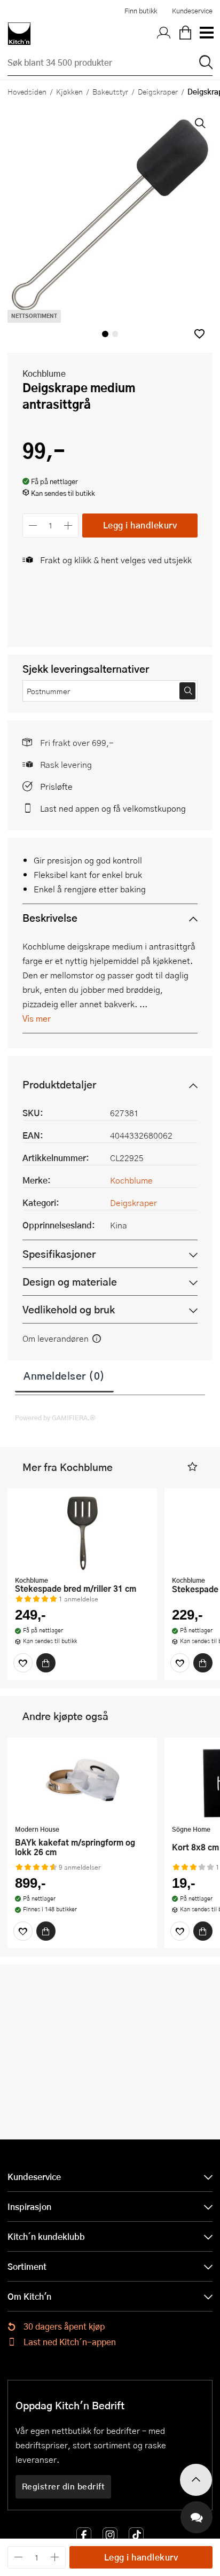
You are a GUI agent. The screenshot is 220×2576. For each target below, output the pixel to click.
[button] (199, 334)
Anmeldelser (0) (64, 1375)
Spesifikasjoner (59, 1254)
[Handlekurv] (185, 34)
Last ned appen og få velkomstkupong (113, 808)
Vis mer (37, 1018)
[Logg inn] (164, 34)
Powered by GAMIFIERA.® (55, 1418)
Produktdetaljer (59, 1084)
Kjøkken (69, 91)
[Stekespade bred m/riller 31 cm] (82, 1533)
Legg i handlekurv (140, 525)
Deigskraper (158, 91)
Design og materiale (70, 1282)
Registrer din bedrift (64, 2486)
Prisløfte (56, 786)
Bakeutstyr (110, 91)
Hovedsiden (27, 91)
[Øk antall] (69, 526)
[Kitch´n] (19, 34)
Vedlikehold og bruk (69, 1309)
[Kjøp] (46, 1663)
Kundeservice (192, 11)
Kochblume (44, 373)
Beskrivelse (50, 918)
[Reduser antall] (33, 526)
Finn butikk (141, 11)
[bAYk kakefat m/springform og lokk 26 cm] (82, 1783)
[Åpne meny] (206, 34)
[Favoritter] (23, 1663)
